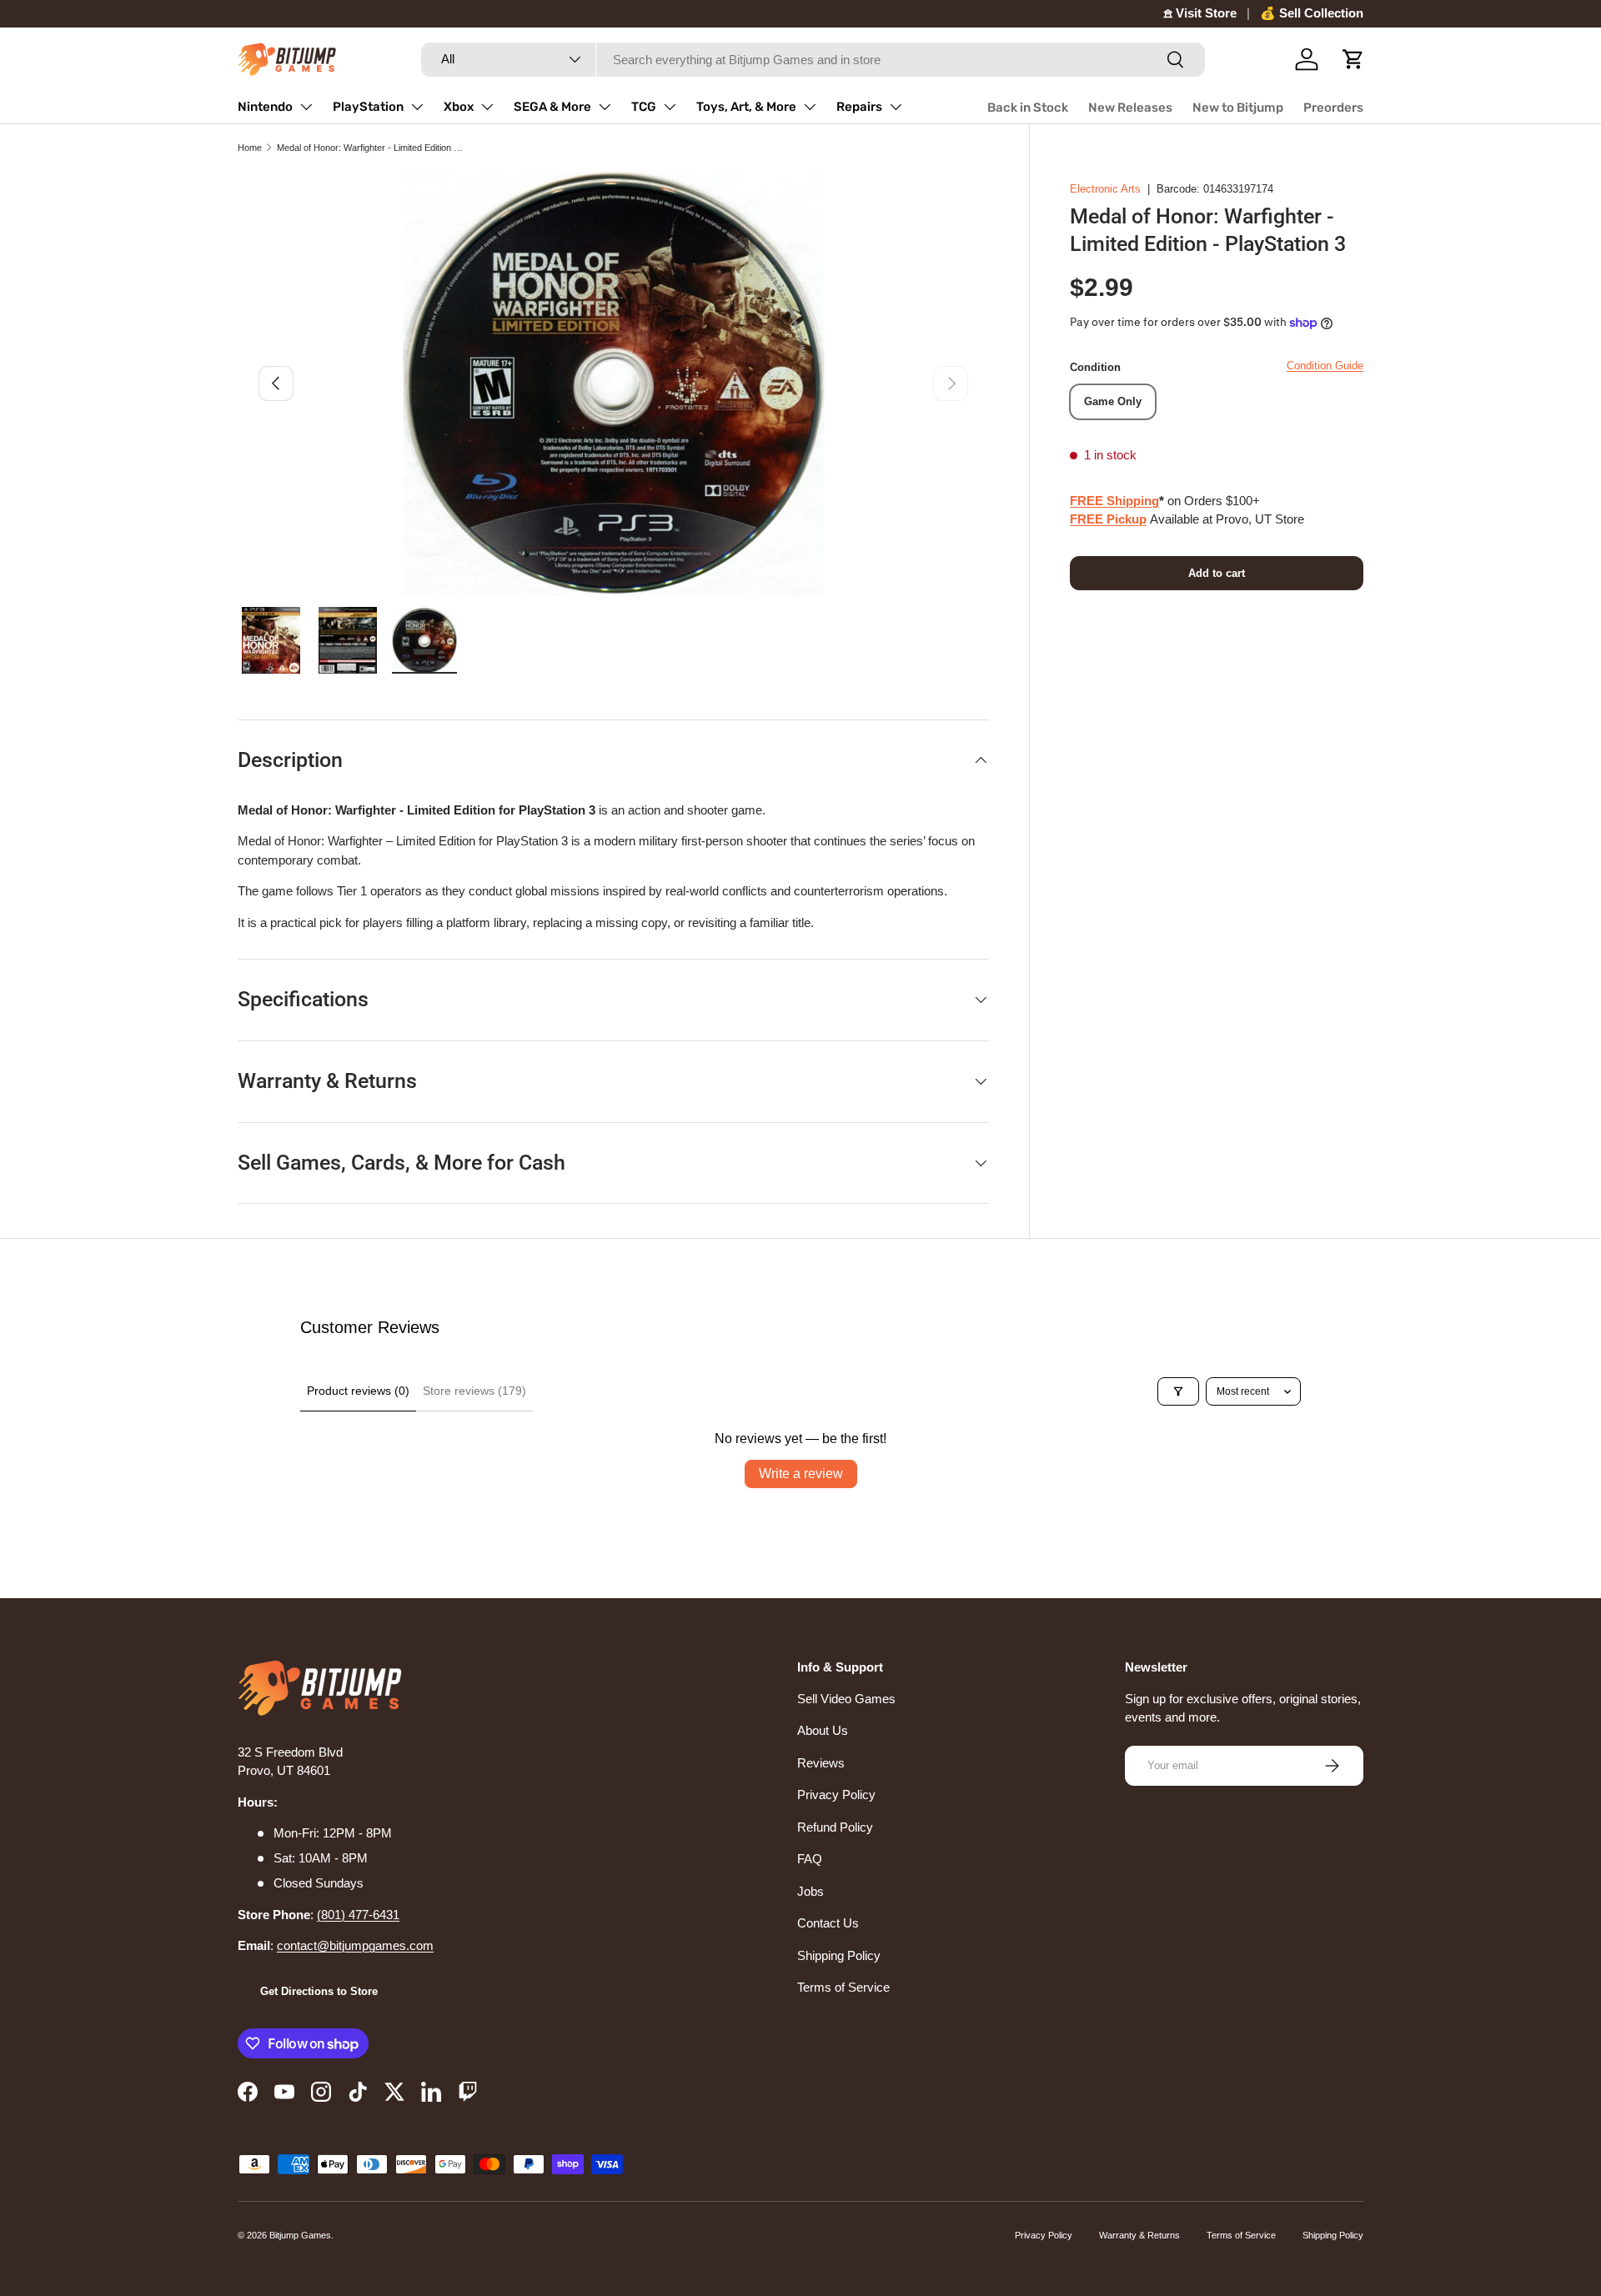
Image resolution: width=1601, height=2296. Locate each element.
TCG (644, 107)
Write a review (801, 1474)
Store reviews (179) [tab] (474, 1391)
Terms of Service (843, 1987)
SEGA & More (552, 107)
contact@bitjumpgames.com (355, 1945)
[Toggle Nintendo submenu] (306, 107)
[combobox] (813, 60)
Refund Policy (835, 1827)
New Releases (1130, 108)
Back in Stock (1028, 108)
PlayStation (368, 107)
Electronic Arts (1105, 189)
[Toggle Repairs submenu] (896, 107)
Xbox (459, 107)
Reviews (821, 1763)
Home (250, 148)
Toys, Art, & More (746, 107)
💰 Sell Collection (1312, 13)
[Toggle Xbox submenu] (487, 107)
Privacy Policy (836, 1795)
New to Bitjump (1238, 108)
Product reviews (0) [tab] (358, 1391)
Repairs (859, 107)
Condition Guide (1325, 366)
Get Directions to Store (319, 1991)
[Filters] (1178, 1391)
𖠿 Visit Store (1200, 13)
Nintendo (265, 107)
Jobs (811, 1891)
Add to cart (1217, 573)
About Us (823, 1730)
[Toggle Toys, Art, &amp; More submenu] (810, 107)
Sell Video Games (846, 1699)
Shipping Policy (839, 1955)
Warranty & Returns (1139, 2235)
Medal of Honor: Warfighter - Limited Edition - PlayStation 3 (371, 148)
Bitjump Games (300, 2235)
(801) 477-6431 (358, 1915)
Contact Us (828, 1923)
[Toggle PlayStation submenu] (417, 107)
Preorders (1333, 108)
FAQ (810, 1859)
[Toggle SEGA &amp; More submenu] (605, 107)
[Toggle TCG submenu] (670, 107)
